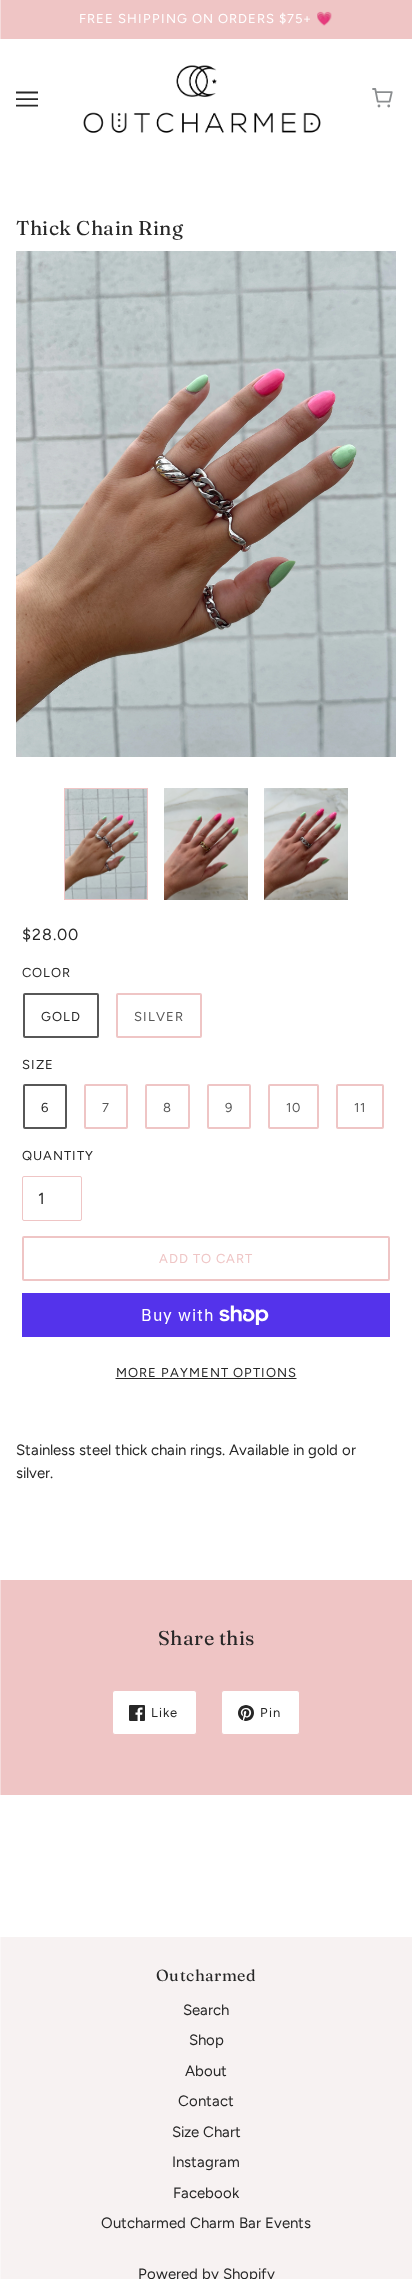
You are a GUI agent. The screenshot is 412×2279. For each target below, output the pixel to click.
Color (46, 972)
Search (206, 2010)
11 (360, 1107)
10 (293, 1107)
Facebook (206, 2193)
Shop (206, 2040)
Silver (159, 1016)
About (206, 2071)
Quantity (52, 1155)
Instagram (206, 2162)
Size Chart (206, 2132)
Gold (61, 1016)
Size (38, 1064)
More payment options (206, 1372)
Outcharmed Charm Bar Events (206, 2223)
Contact (206, 2101)
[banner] (202, 98)
